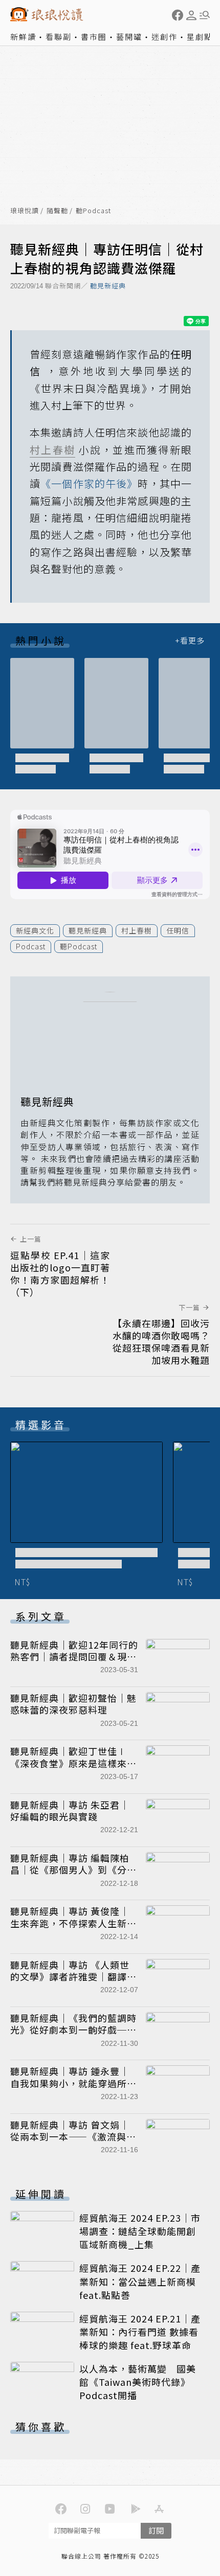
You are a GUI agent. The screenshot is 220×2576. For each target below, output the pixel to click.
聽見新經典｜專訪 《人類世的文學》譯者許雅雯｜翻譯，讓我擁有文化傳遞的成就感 (73, 1977)
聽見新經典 (108, 286)
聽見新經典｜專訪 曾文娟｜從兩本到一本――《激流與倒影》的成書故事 (73, 2137)
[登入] (191, 15)
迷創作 (164, 37)
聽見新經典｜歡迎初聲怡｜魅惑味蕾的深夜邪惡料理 (73, 1704)
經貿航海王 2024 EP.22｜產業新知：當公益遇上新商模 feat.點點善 (140, 2281)
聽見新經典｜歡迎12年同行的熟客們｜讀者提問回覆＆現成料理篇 (74, 1657)
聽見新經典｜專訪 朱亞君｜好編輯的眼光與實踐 (70, 1810)
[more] (190, 640)
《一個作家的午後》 (89, 483)
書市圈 (94, 37)
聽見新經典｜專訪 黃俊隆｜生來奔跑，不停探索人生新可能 (73, 1923)
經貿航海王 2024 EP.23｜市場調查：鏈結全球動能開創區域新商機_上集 (140, 2231)
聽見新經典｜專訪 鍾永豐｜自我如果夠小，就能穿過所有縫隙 (73, 2083)
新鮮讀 (23, 37)
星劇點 (200, 37)
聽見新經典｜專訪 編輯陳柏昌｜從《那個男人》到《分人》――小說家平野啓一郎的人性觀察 (73, 1876)
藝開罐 (129, 37)
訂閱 (156, 2530)
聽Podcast (93, 211)
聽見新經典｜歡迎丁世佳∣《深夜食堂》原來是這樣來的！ (69, 1763)
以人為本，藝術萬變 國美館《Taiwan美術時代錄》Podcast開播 (138, 2382)
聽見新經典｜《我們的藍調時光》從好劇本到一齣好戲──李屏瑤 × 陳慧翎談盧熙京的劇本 (73, 2036)
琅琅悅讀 (25, 211)
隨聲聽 (57, 211)
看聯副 (59, 37)
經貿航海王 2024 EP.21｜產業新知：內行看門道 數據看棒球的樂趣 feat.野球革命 (140, 2332)
